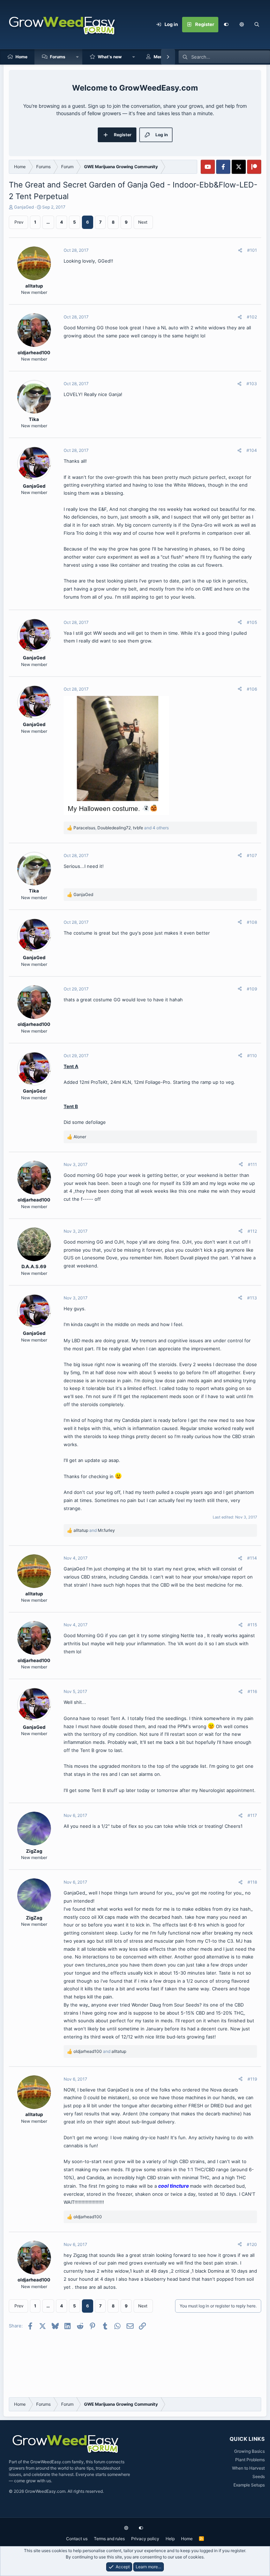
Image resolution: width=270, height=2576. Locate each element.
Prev (19, 222)
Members (163, 57)
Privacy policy (145, 2539)
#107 (252, 855)
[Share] (240, 250)
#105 (252, 622)
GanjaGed (24, 207)
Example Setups (249, 2485)
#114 (252, 1558)
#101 (252, 250)
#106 (252, 689)
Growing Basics (249, 2451)
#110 (252, 1056)
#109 (252, 989)
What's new (110, 57)
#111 (252, 1164)
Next (143, 222)
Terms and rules (109, 2539)
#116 (252, 1691)
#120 (252, 2244)
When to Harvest (248, 2468)
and (94, 1530)
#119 (252, 2079)
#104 (252, 450)
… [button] (48, 222)
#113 (252, 1298)
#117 (252, 1815)
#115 (252, 1625)
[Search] (257, 25)
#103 (252, 384)
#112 (252, 1231)
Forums (58, 57)
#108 (252, 922)
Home (21, 57)
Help (170, 2539)
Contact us (77, 2539)
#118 (252, 1882)
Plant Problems (250, 2460)
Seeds (259, 2476)
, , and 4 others (121, 828)
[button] (242, 25)
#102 (252, 317)
